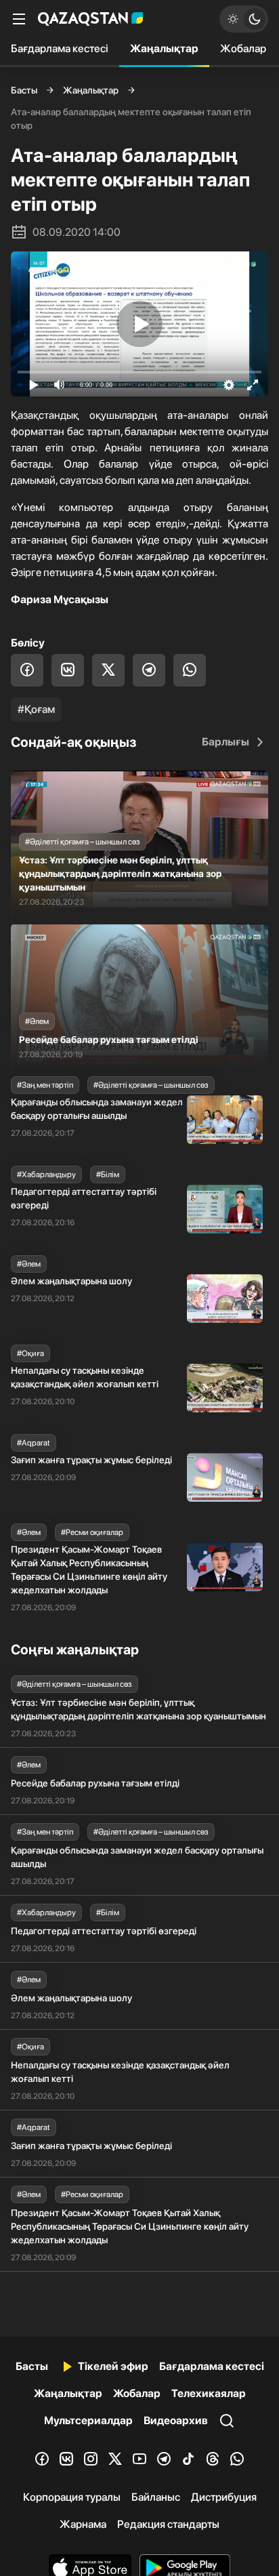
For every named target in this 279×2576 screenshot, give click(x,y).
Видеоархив (176, 2420)
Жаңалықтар (164, 48)
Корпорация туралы (72, 2497)
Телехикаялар (209, 2393)
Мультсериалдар (88, 2420)
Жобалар (243, 48)
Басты (24, 90)
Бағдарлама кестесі (60, 48)
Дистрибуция (224, 2497)
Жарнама (83, 2524)
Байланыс (156, 2497)
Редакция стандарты (168, 2524)
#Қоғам (36, 709)
